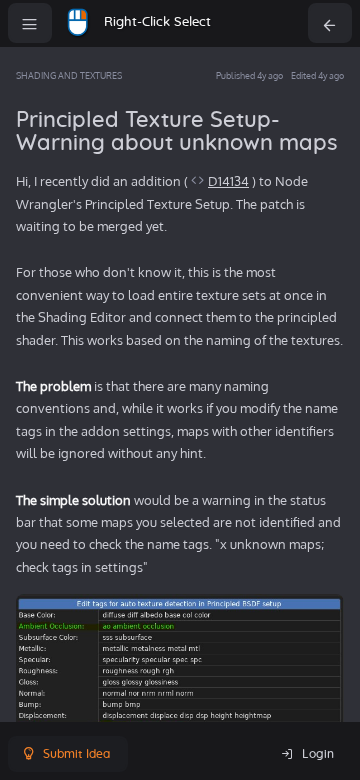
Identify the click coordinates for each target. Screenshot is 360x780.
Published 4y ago (249, 75)
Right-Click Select (157, 22)
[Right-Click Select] (78, 23)
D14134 (228, 181)
